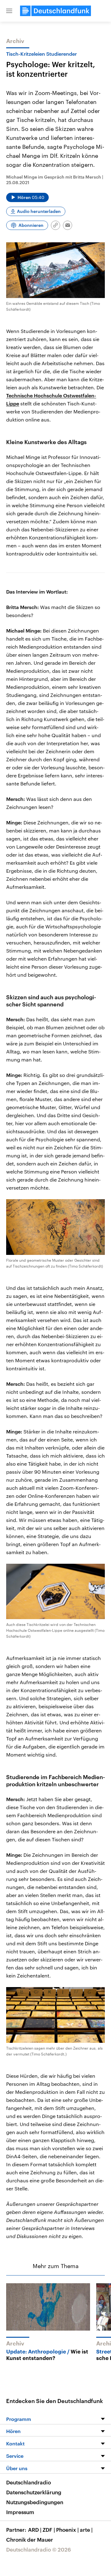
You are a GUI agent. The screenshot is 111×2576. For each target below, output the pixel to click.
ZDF (49, 2530)
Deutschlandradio (29, 2482)
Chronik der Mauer (30, 2539)
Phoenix (67, 2530)
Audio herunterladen (39, 211)
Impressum (20, 2512)
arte (86, 2530)
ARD (35, 2530)
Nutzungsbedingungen (35, 2502)
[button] (9, 11)
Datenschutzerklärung (34, 2492)
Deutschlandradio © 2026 (39, 2549)
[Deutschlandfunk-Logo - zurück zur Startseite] (55, 11)
